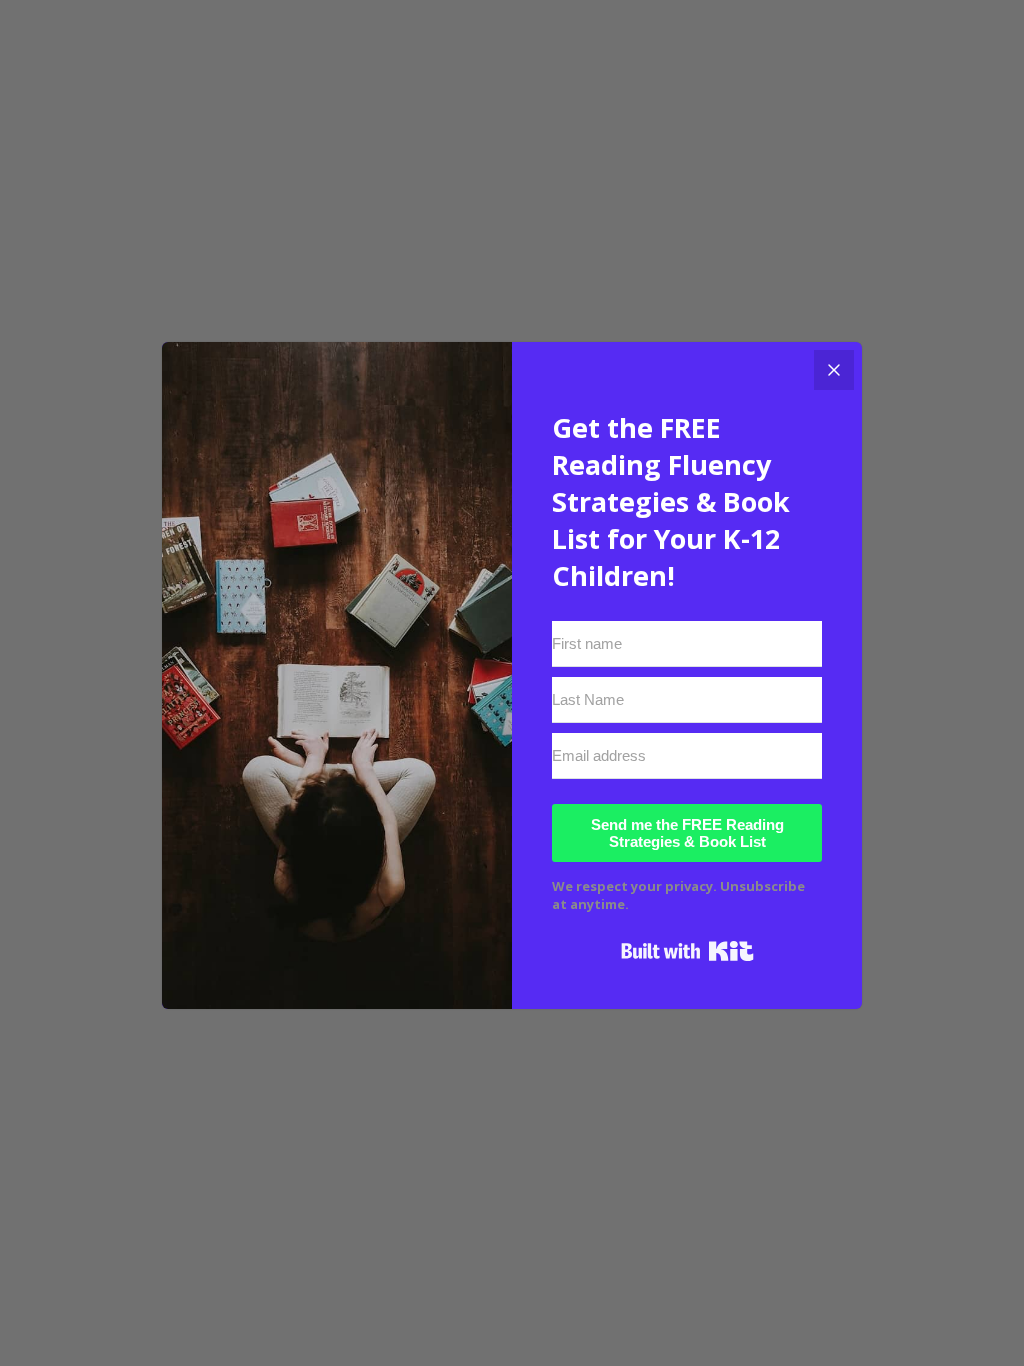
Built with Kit (687, 951)
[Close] (834, 370)
